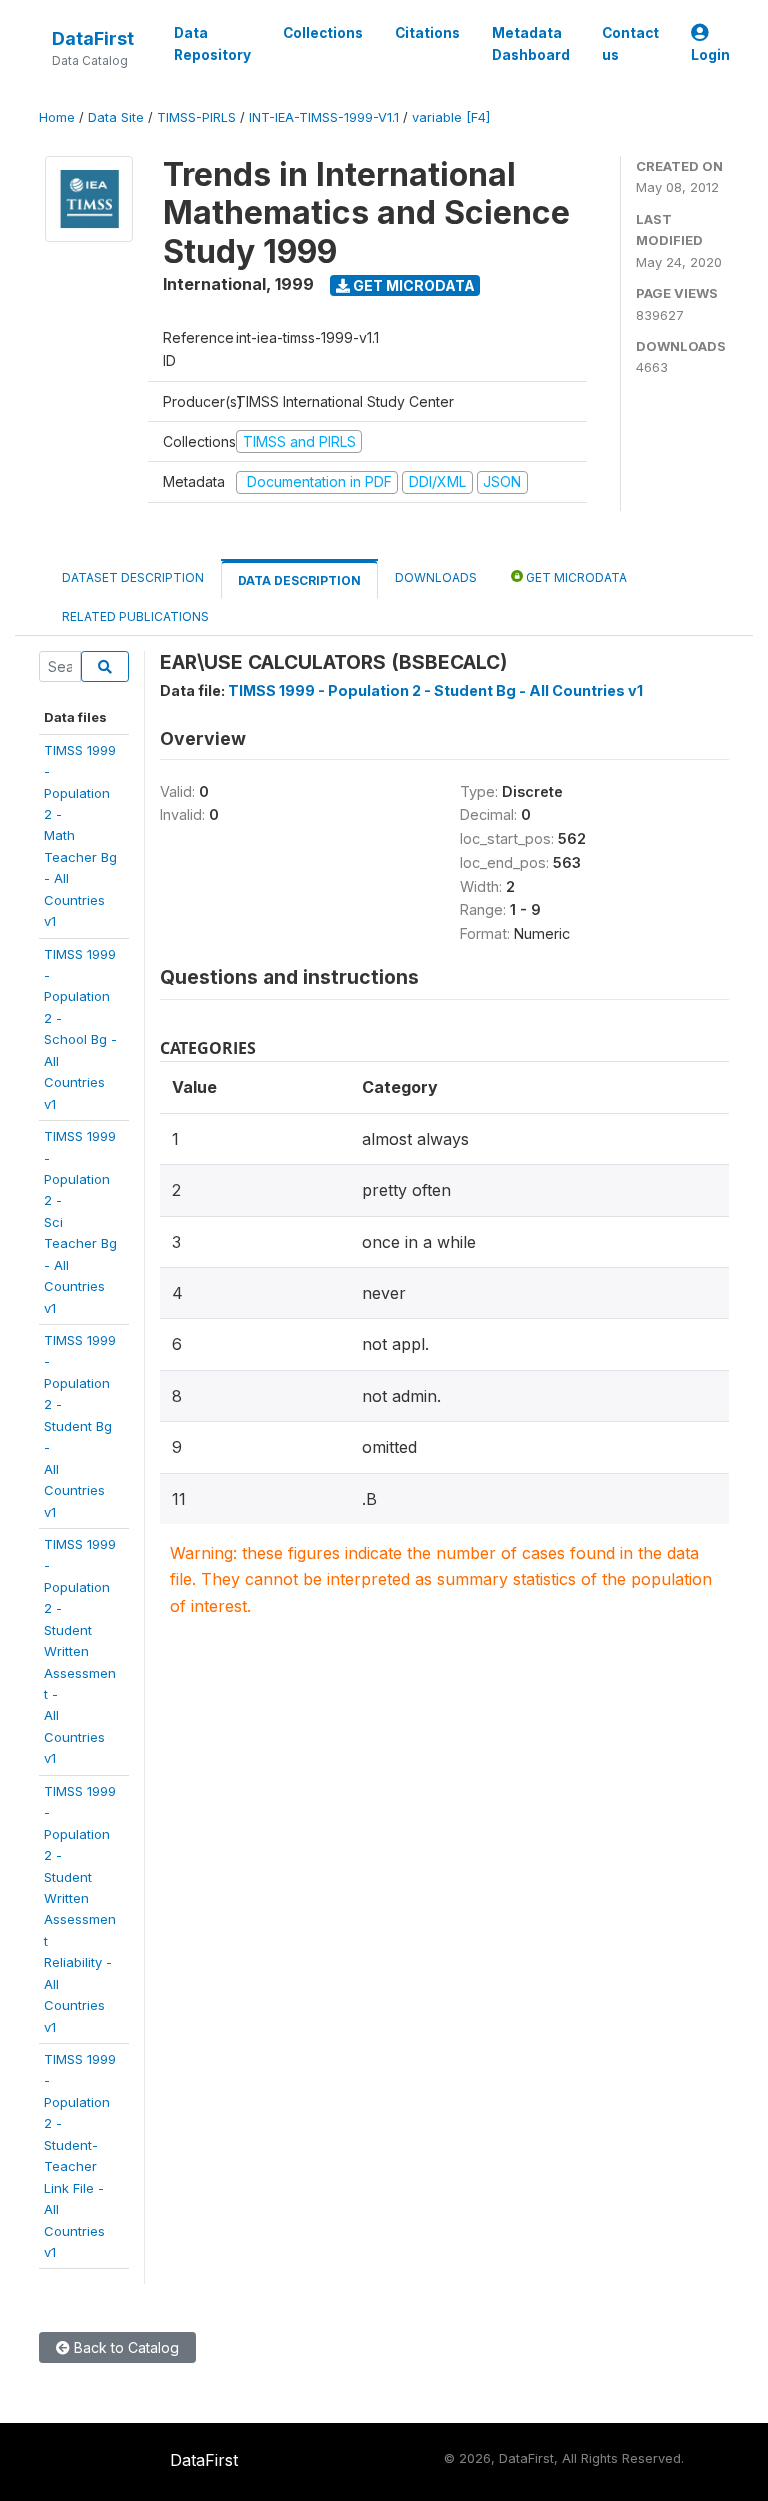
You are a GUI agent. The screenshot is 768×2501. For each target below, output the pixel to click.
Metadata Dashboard (531, 44)
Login (710, 55)
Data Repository (212, 44)
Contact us (630, 44)
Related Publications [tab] (135, 616)
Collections (323, 33)
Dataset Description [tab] (133, 577)
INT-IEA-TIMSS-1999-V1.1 (324, 117)
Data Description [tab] (299, 580)
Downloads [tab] (436, 577)
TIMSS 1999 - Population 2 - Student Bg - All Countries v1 (435, 690)
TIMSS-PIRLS (196, 117)
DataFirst (93, 38)
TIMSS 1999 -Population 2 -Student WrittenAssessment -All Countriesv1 (80, 1651)
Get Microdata (412, 285)
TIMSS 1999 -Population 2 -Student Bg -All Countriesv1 (80, 1426)
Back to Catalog (124, 2347)
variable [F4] (451, 117)
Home (57, 117)
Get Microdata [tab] (575, 577)
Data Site (116, 117)
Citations (427, 33)
